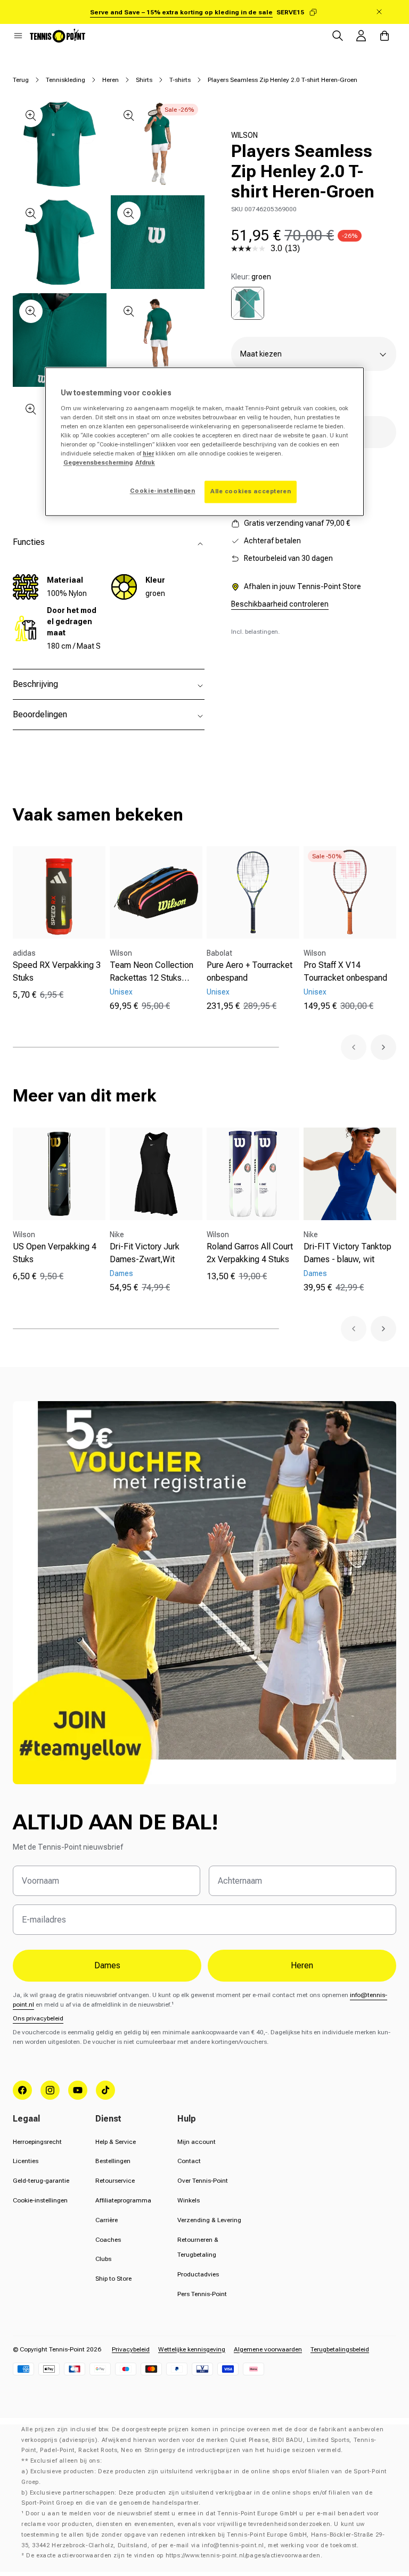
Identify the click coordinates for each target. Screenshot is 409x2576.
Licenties (26, 2161)
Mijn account (197, 2142)
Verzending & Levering (209, 2220)
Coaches (108, 2240)
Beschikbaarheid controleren (280, 604)
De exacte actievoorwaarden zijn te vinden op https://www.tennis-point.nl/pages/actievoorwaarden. (174, 2556)
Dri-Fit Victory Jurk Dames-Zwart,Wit (145, 1253)
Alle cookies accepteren (251, 492)
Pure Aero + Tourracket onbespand (250, 971)
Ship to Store (113, 2279)
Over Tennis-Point (203, 2181)
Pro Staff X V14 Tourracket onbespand (345, 971)
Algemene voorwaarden (268, 2349)
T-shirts (180, 80)
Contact (189, 2161)
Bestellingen (113, 2161)
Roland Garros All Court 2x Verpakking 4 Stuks (250, 1253)
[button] (18, 36)
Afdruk (145, 463)
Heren (111, 80)
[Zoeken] (338, 36)
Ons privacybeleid (38, 2018)
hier (148, 454)
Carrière (107, 2220)
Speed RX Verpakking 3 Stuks (57, 971)
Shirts (144, 80)
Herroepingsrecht (37, 2142)
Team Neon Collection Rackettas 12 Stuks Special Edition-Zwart (152, 972)
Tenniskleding (66, 80)
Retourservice (115, 2181)
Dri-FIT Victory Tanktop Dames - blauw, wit (347, 1253)
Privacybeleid (131, 2349)
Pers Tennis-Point (202, 2294)
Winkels (189, 2200)
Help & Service (116, 2142)
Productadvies (198, 2274)
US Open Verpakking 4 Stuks (55, 1253)
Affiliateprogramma (123, 2200)
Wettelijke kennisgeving (192, 2349)
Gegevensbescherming (98, 463)
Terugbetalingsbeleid (340, 2349)
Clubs (103, 2259)
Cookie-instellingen (40, 2200)
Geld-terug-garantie (41, 2181)
